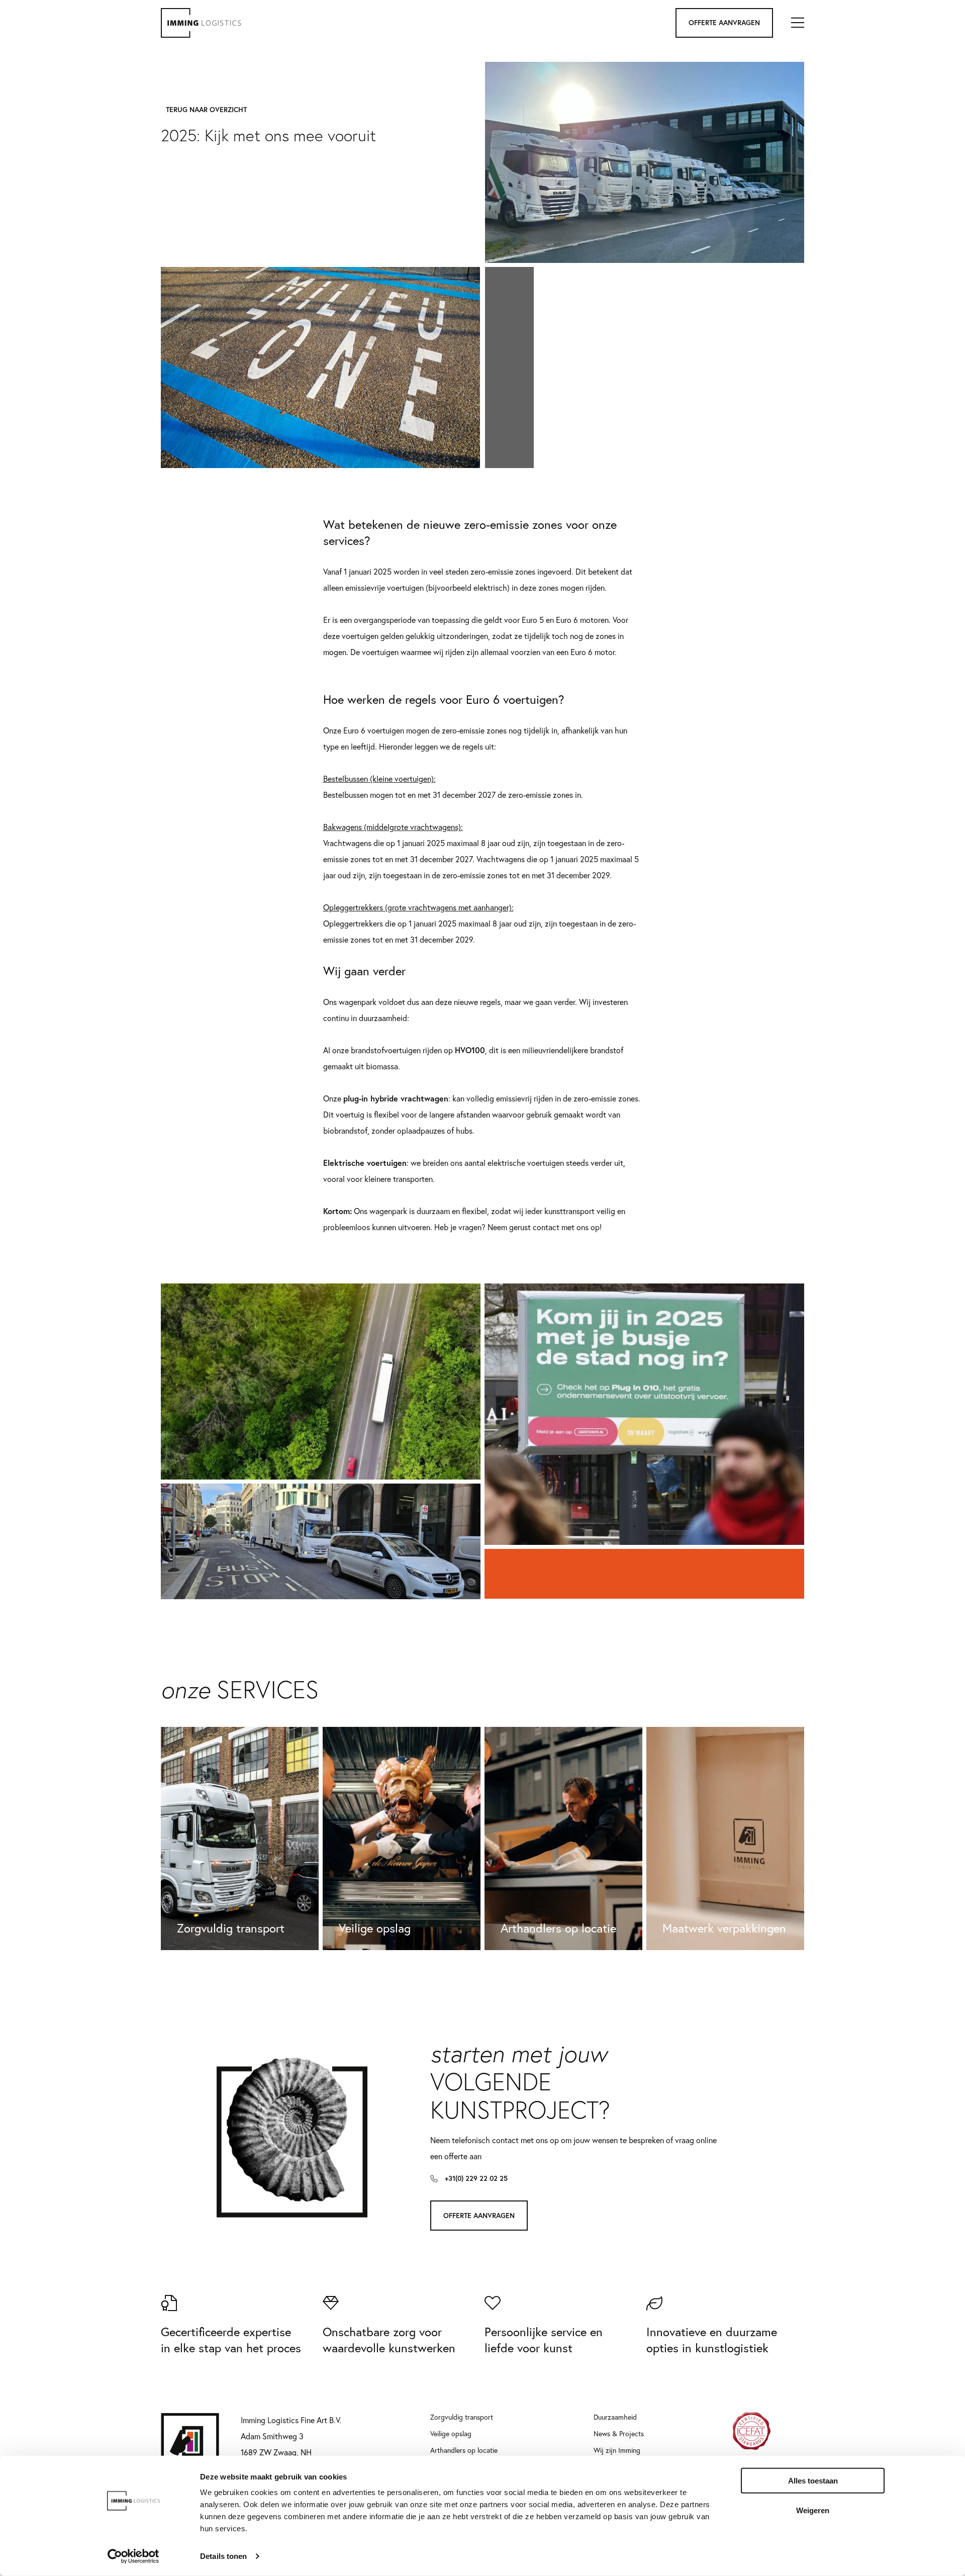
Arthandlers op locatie (464, 2450)
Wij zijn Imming (617, 2450)
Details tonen (223, 2556)
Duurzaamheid (615, 2417)
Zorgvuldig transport (462, 2417)
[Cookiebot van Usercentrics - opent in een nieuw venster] (133, 2556)
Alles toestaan (813, 2481)
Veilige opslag (451, 2433)
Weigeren (813, 2510)
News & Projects (619, 2433)
